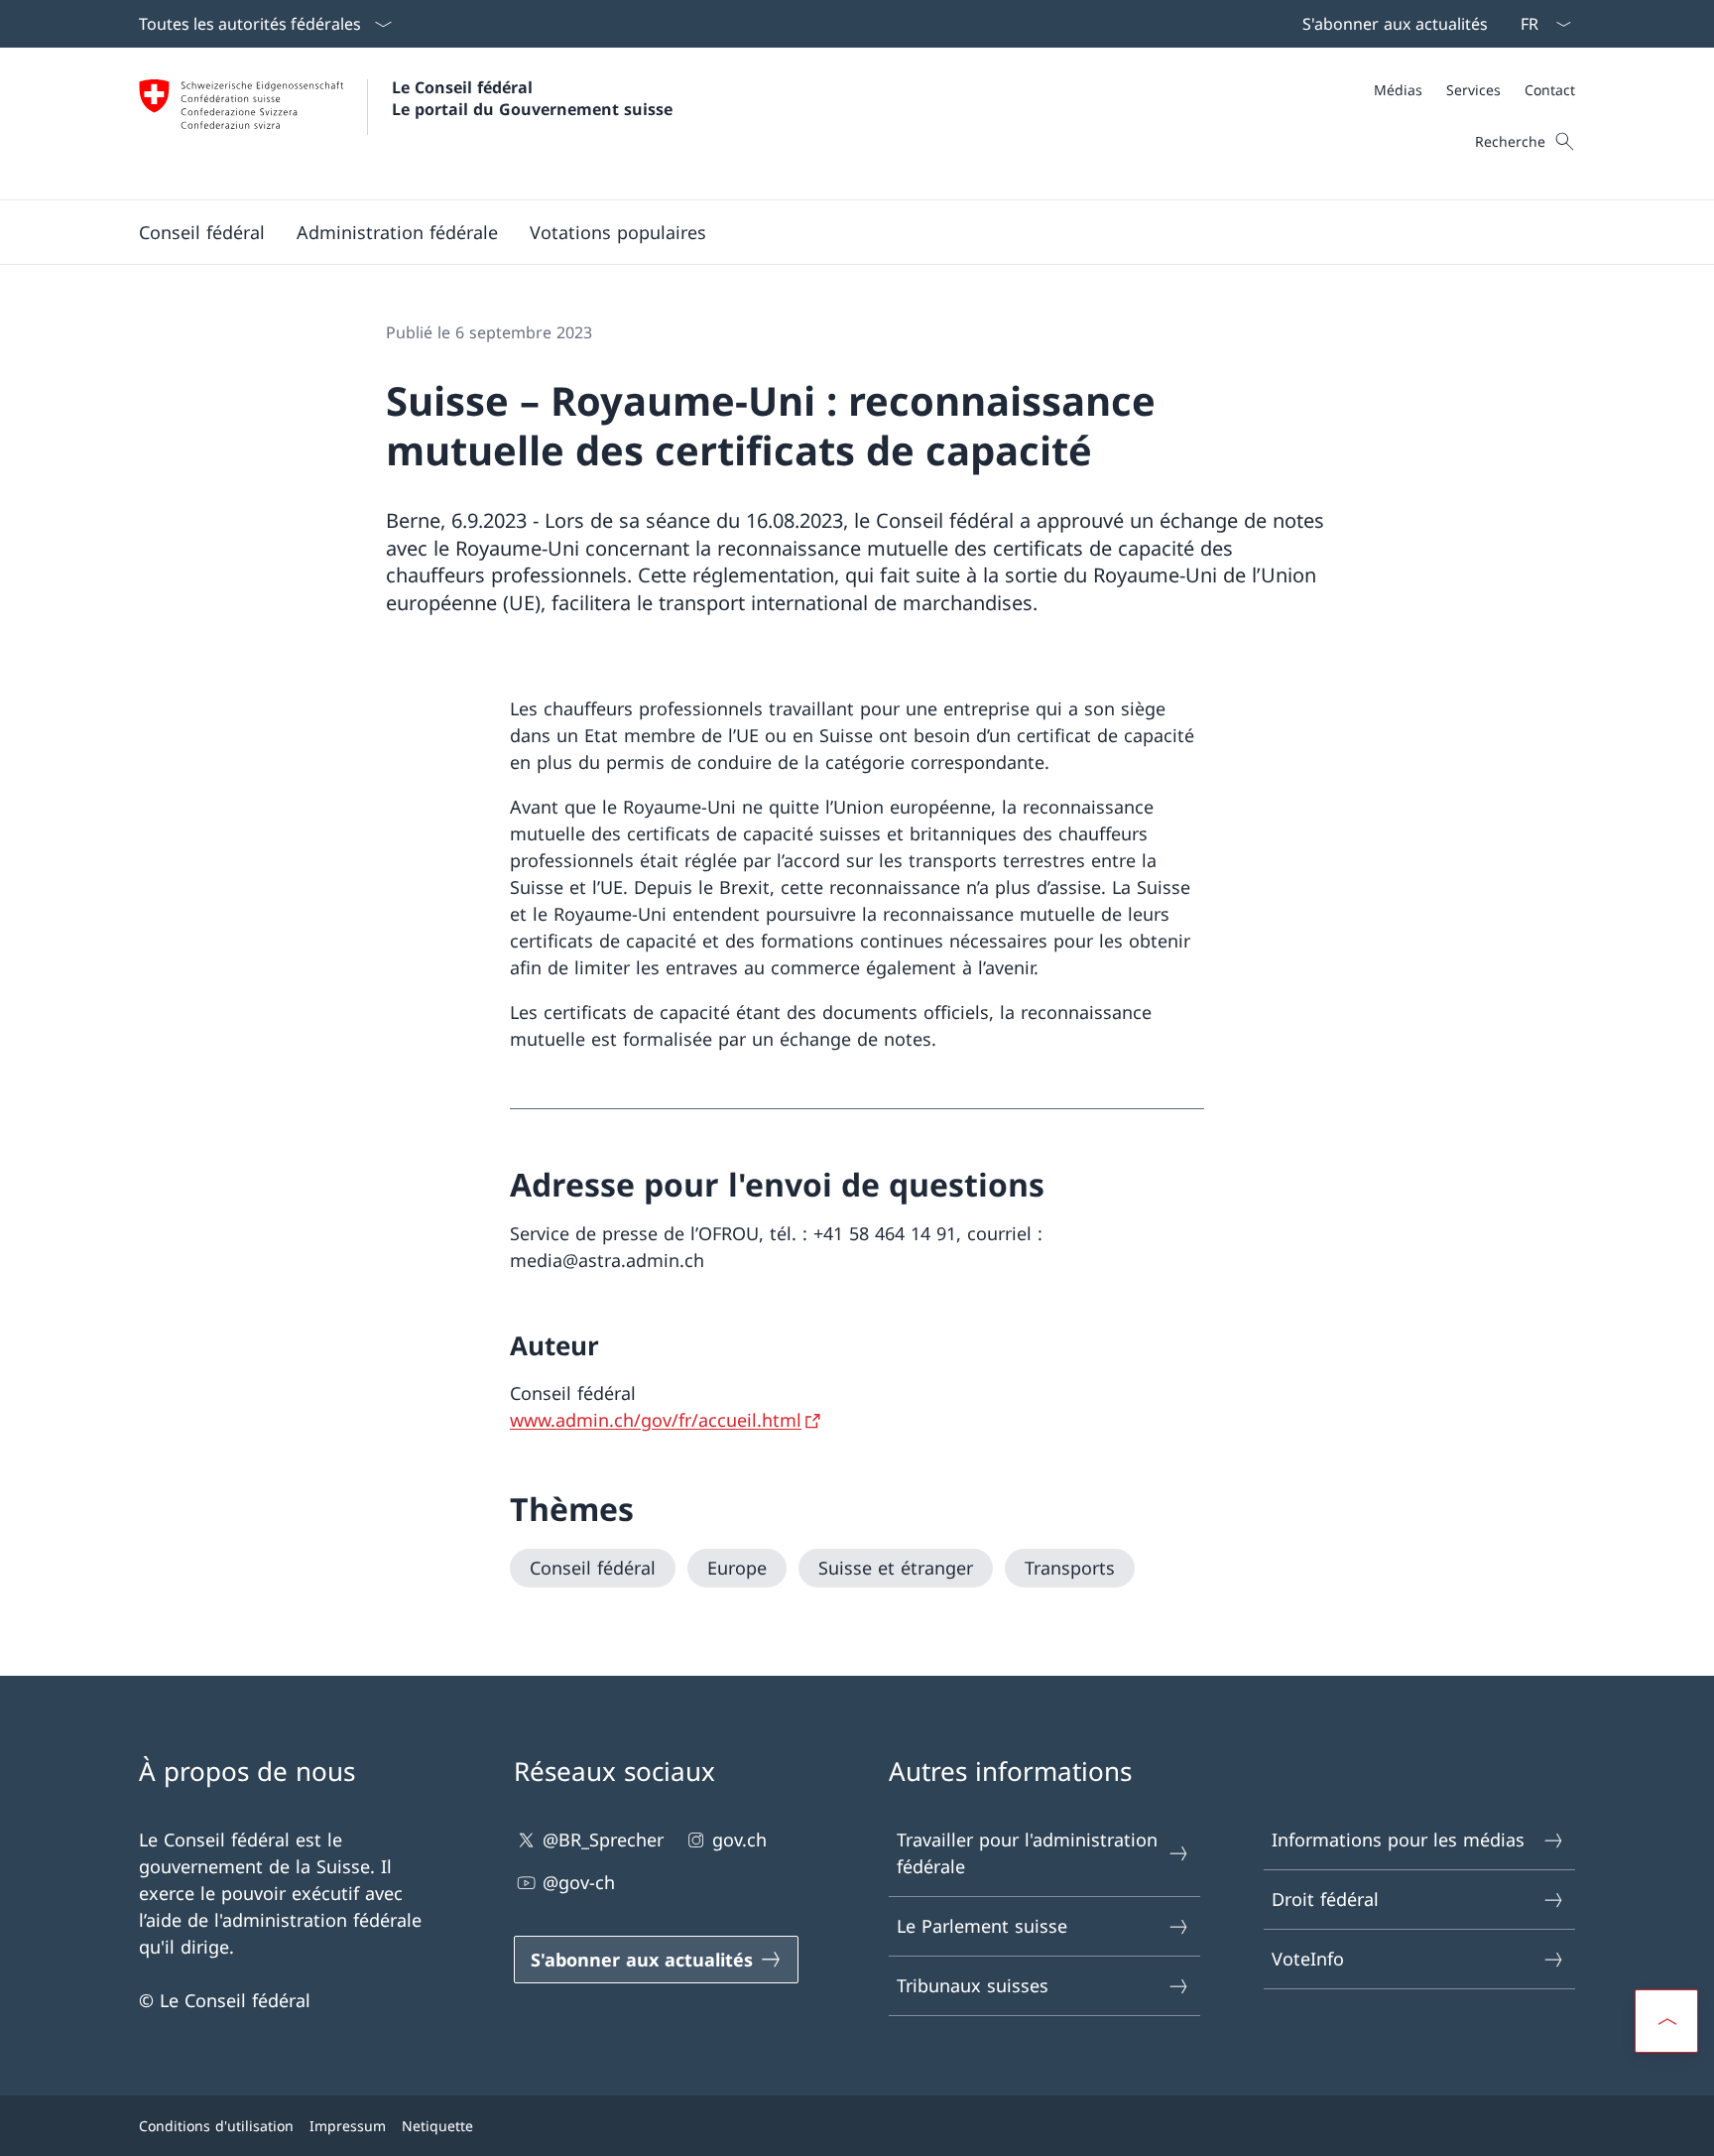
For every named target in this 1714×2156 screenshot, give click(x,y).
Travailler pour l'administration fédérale (1027, 1853)
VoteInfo (1308, 1959)
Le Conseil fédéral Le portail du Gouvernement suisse (532, 98)
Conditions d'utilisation (216, 2126)
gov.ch (739, 1839)
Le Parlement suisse (982, 1926)
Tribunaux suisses (973, 1985)
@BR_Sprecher (603, 1839)
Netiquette (437, 2126)
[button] (202, 232)
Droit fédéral (1325, 1899)
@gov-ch (579, 1882)
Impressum (348, 2126)
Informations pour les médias (1398, 1839)
